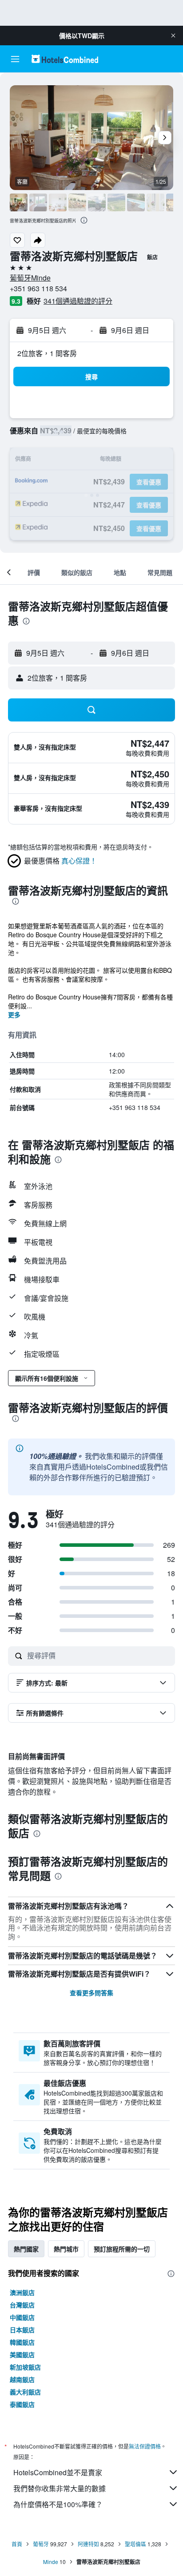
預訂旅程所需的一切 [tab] (122, 2249)
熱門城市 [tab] (66, 2249)
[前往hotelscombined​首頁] (65, 59)
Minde (51, 2562)
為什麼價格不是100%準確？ (58, 2504)
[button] (173, 36)
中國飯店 (22, 2317)
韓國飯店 (22, 2342)
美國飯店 (22, 2354)
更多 (14, 1015)
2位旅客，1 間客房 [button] (47, 353)
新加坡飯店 (25, 2367)
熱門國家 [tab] (26, 2249)
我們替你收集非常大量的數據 (60, 2488)
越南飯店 (22, 2379)
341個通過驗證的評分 (78, 301)
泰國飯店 (22, 2404)
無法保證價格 (145, 2446)
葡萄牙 (41, 2544)
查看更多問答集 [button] (91, 1993)
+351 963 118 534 (38, 288)
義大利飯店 (25, 2392)
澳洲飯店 (22, 2292)
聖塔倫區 (135, 2544)
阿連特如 (88, 2544)
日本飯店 (22, 2330)
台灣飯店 (22, 2305)
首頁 (17, 2544)
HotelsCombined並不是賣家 (58, 2472)
